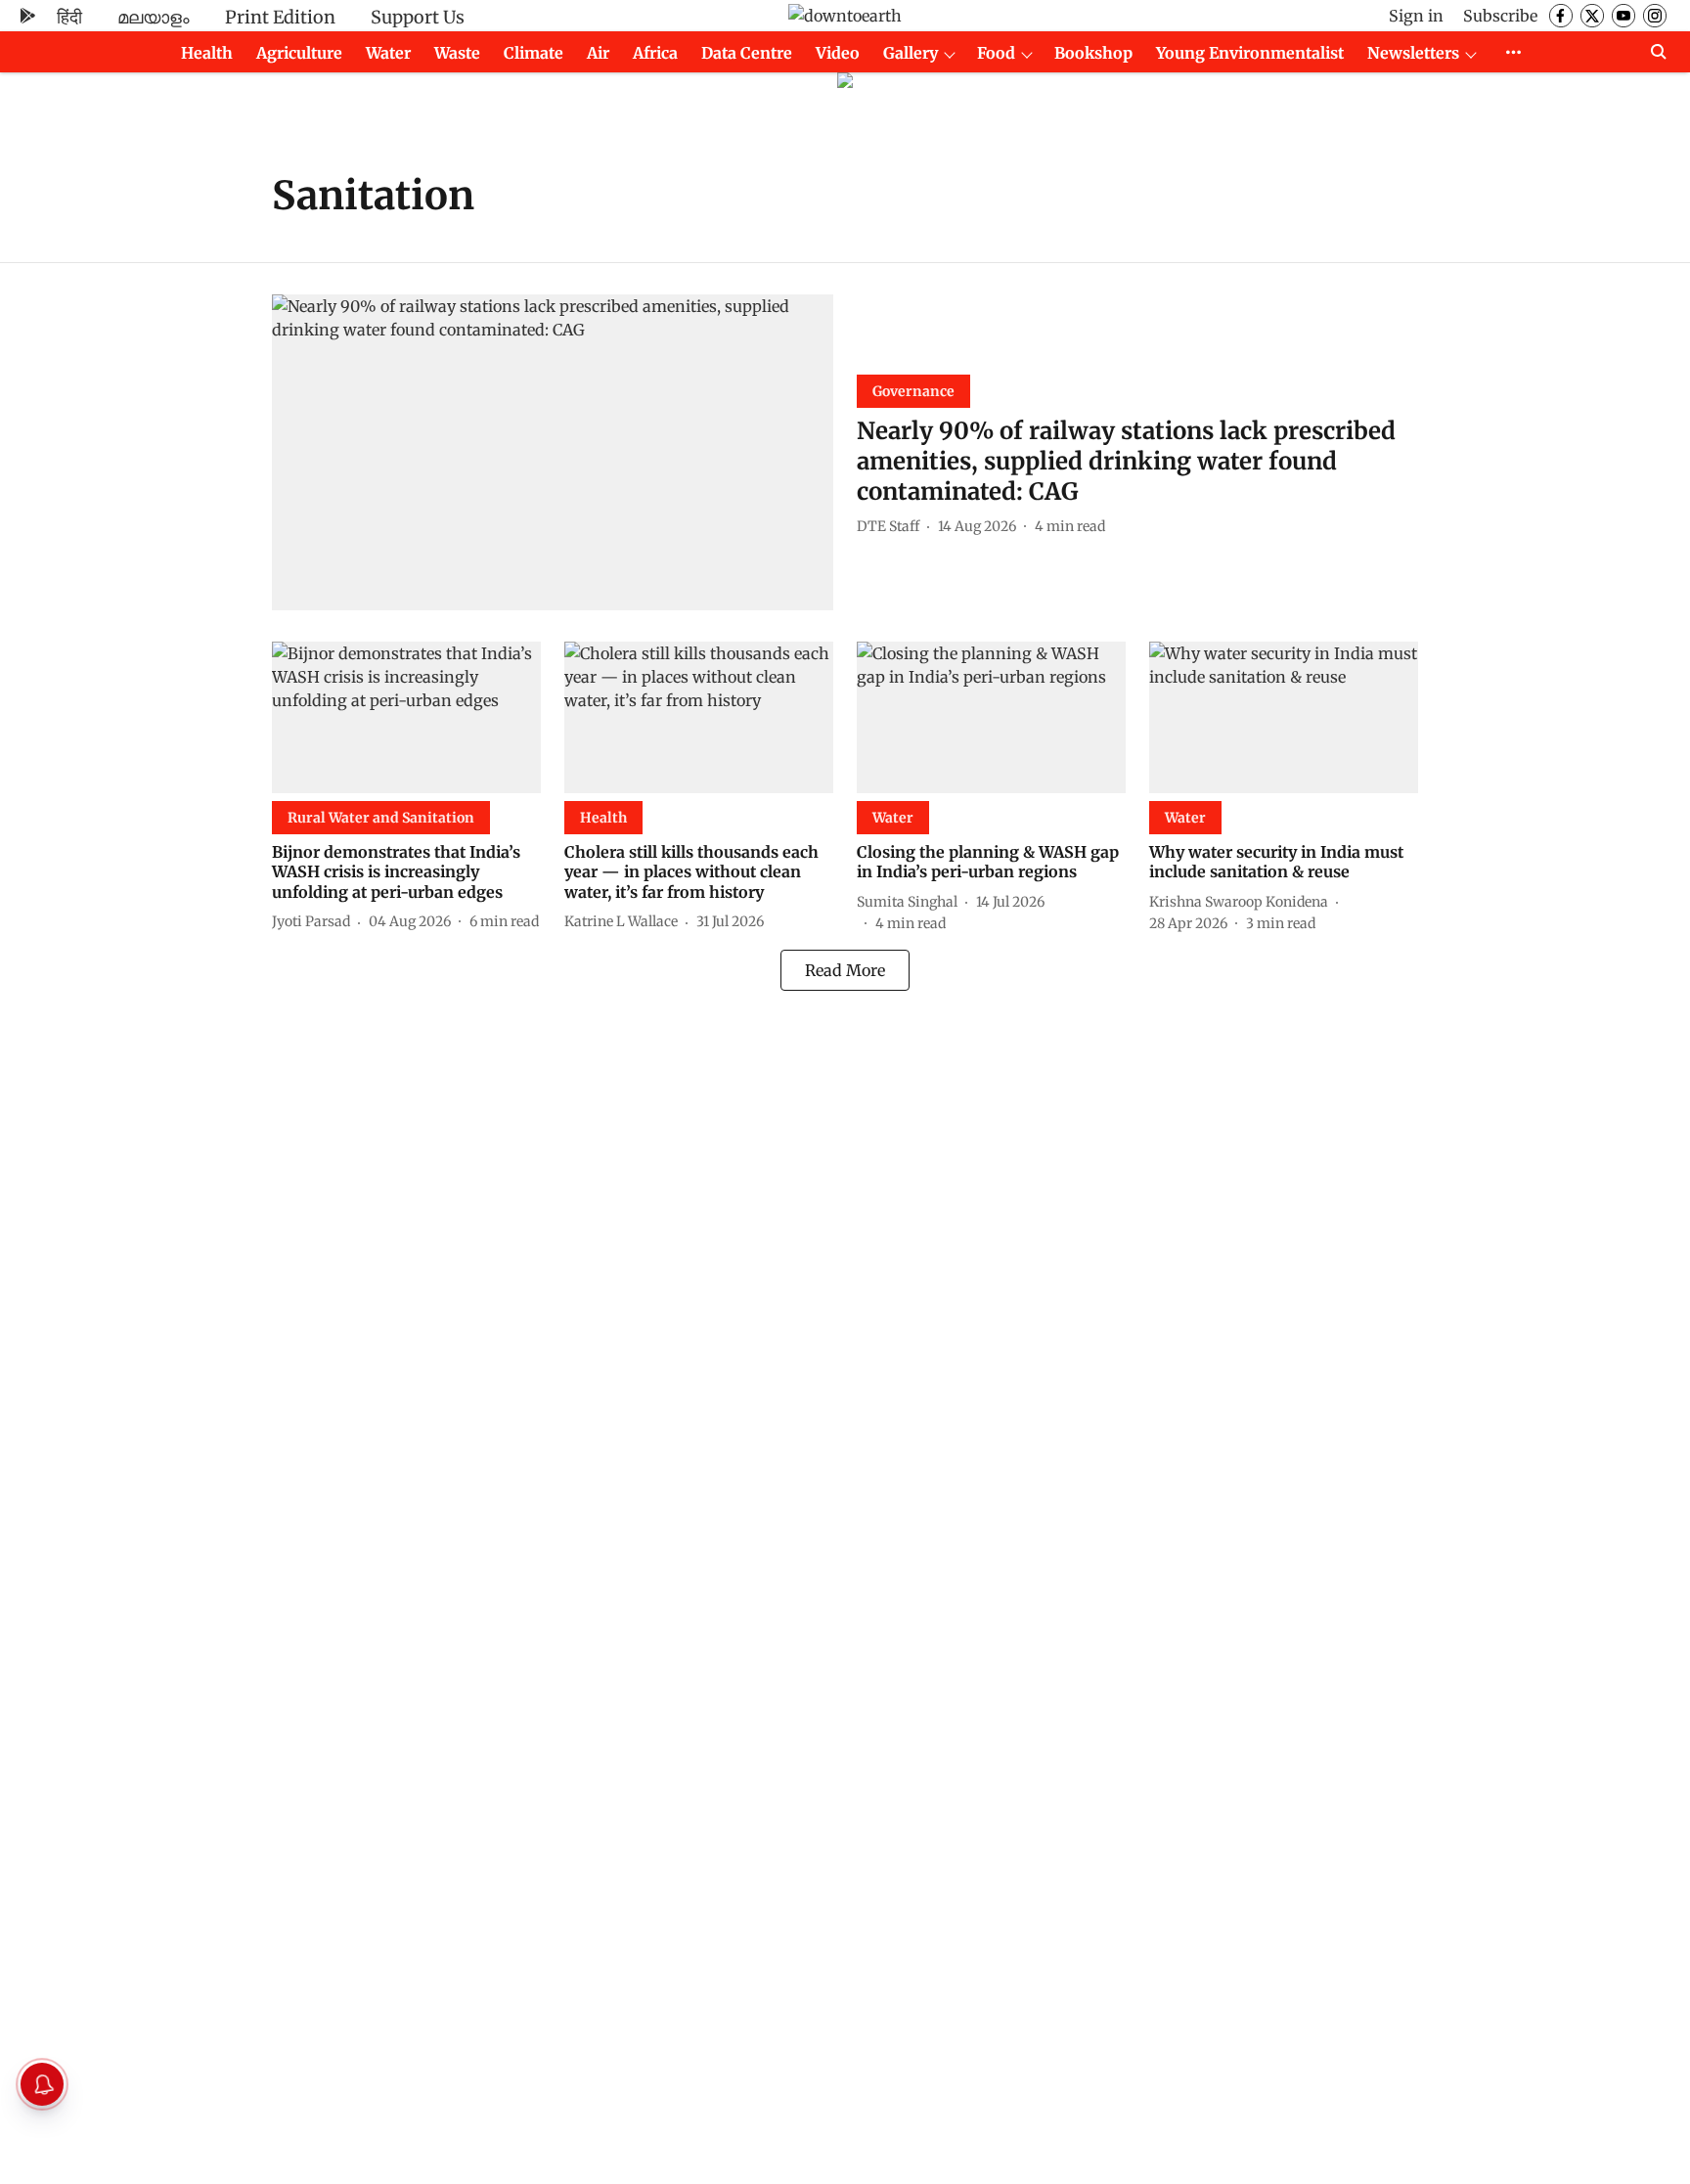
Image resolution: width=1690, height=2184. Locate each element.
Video (838, 53)
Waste (457, 53)
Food (996, 53)
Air (598, 53)
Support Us (418, 17)
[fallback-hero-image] (553, 452)
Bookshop (1093, 53)
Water (388, 53)
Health (207, 53)
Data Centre (747, 53)
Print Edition (280, 17)
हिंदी (69, 17)
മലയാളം (154, 17)
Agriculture (299, 53)
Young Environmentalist (1250, 53)
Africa (655, 53)
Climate (534, 53)
